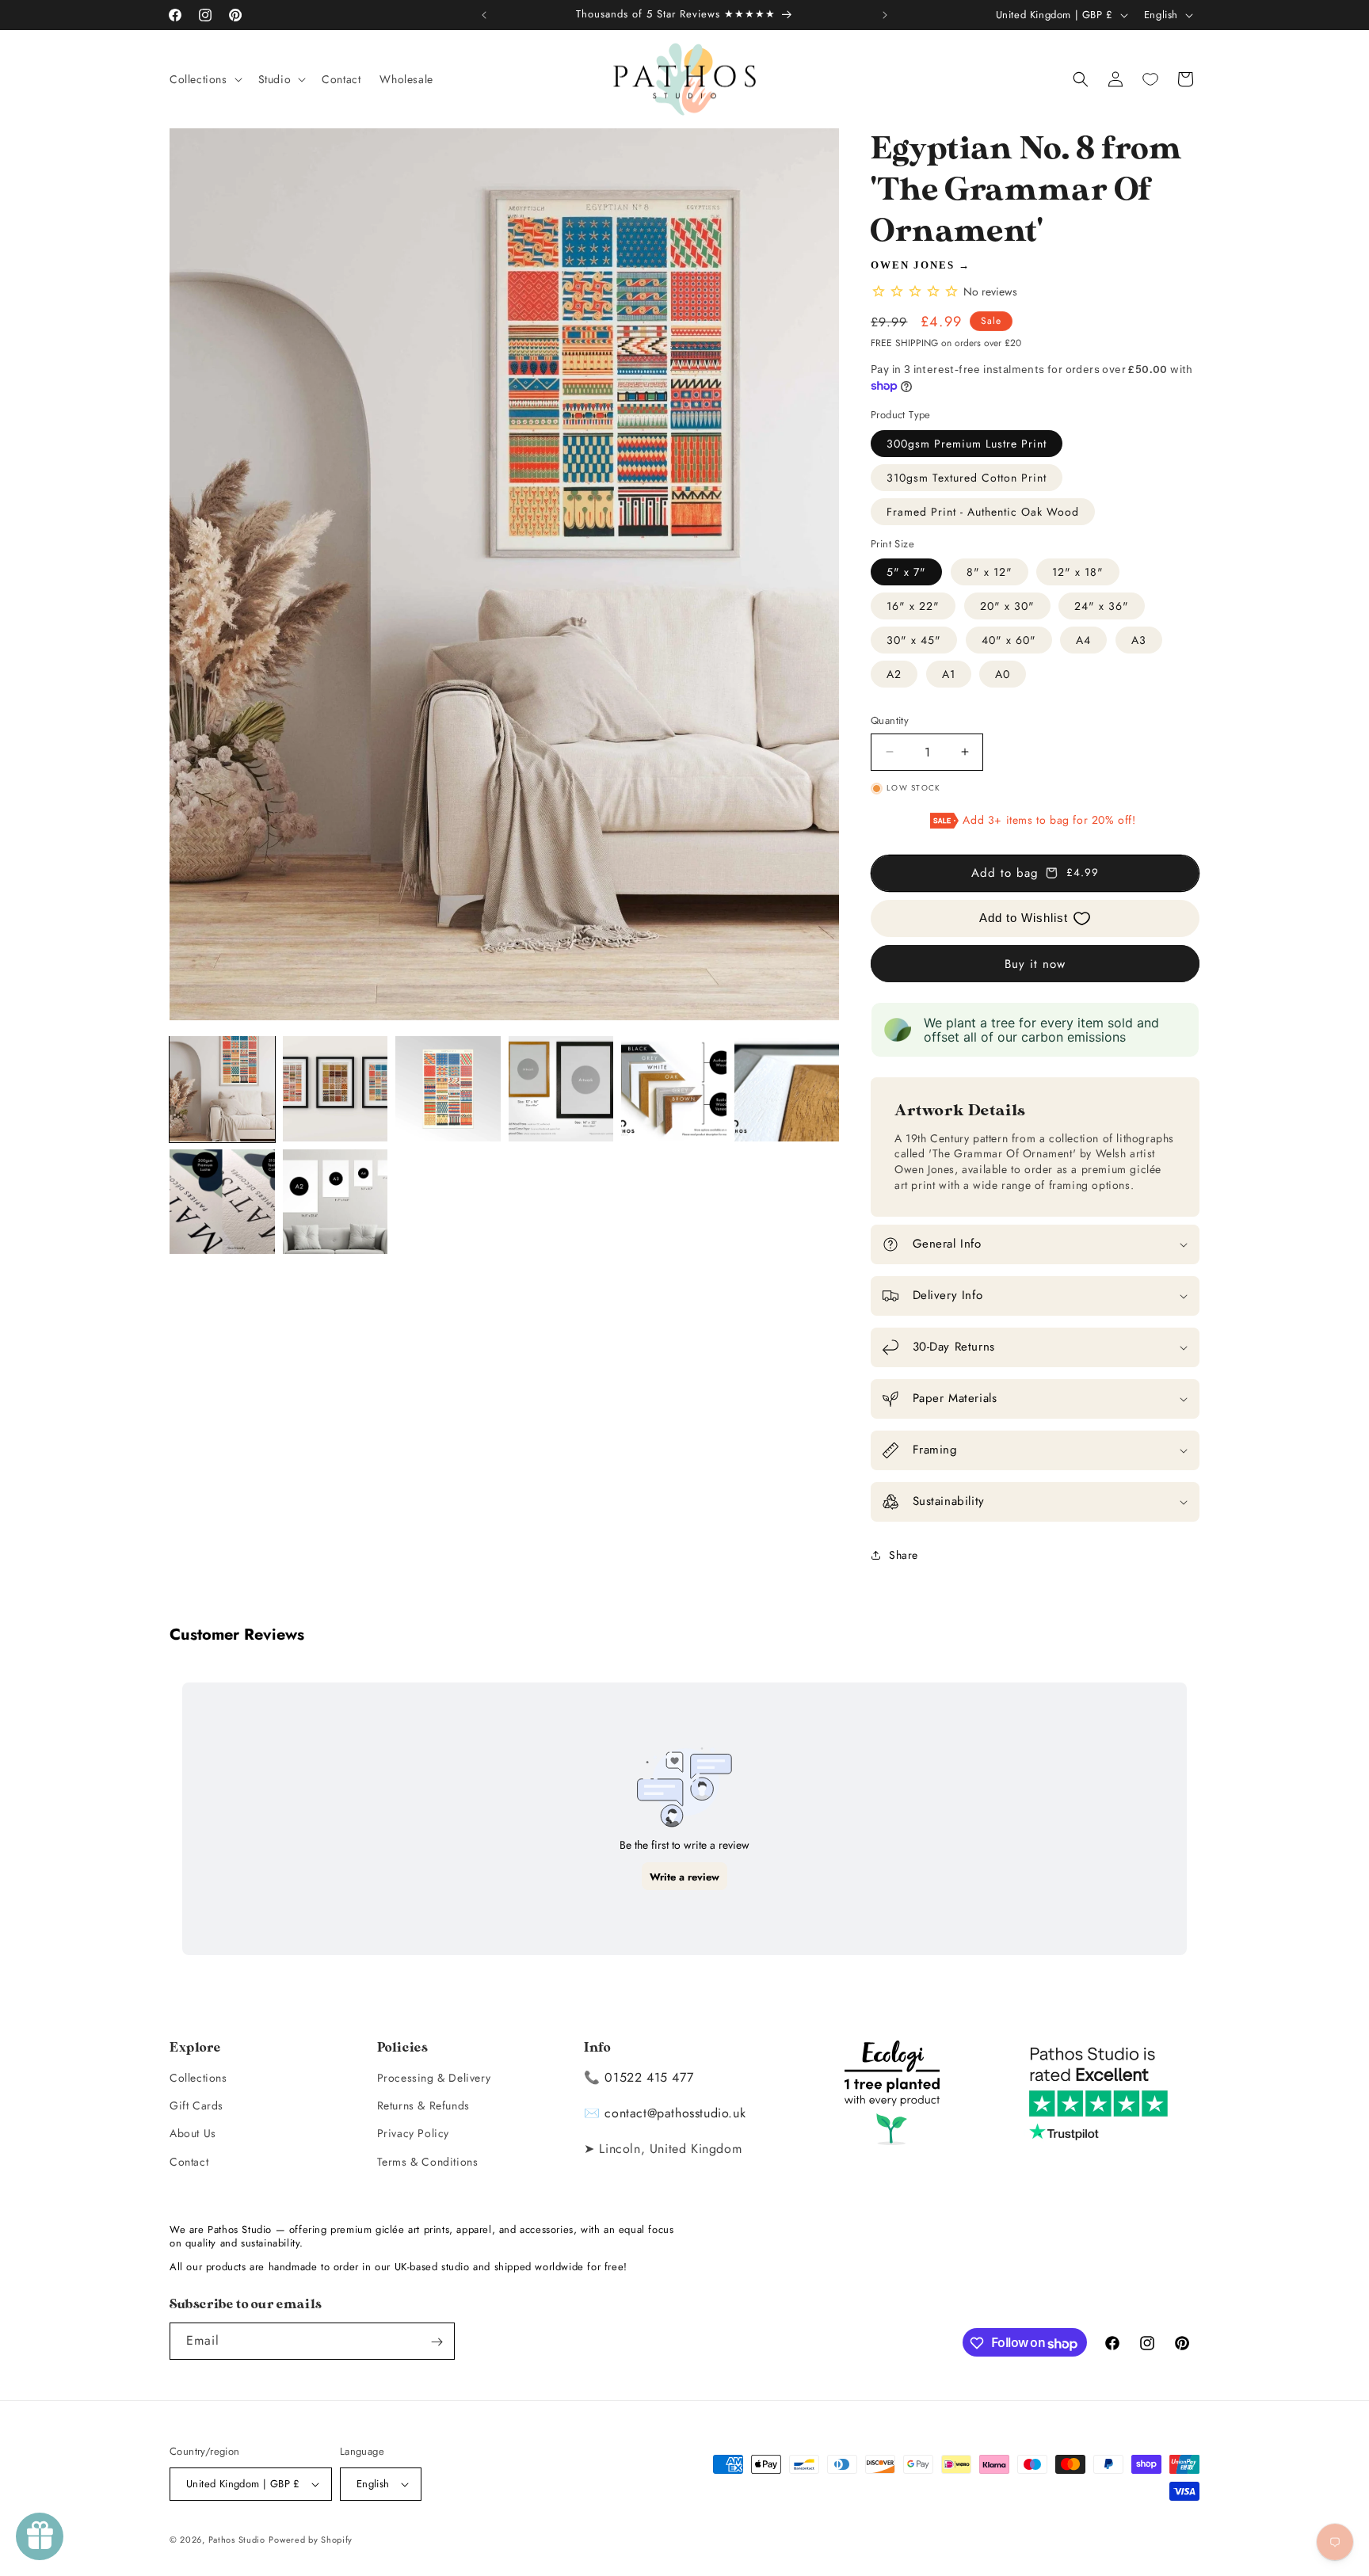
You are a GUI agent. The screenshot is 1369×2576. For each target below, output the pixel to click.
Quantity (890, 720)
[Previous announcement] (484, 15)
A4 (1083, 640)
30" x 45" (914, 640)
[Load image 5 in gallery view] (674, 1089)
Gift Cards (196, 2105)
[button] (204, 79)
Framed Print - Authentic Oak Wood (983, 512)
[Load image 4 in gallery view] (561, 1089)
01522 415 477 (649, 2077)
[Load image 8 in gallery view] (336, 1202)
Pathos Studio (237, 2540)
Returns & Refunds (423, 2105)
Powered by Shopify (311, 2540)
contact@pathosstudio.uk (675, 2113)
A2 (894, 674)
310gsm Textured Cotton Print (967, 478)
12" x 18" (1078, 572)
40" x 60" (1009, 640)
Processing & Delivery (434, 2078)
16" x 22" (913, 606)
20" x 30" (1007, 606)
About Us (193, 2133)
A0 (1003, 674)
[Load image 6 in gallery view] (787, 1089)
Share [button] (904, 1555)
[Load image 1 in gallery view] (222, 1089)
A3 (1139, 640)
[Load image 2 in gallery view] (336, 1089)
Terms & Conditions (428, 2162)
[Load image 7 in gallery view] (222, 1202)
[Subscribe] (437, 2342)
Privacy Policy (413, 2133)
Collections (198, 2078)
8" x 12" (990, 572)
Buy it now (1035, 964)
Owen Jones (913, 265)
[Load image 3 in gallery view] (448, 1089)
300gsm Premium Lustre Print (967, 444)
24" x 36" (1102, 606)
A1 (949, 674)
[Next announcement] (885, 15)
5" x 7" (906, 572)
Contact (189, 2162)
